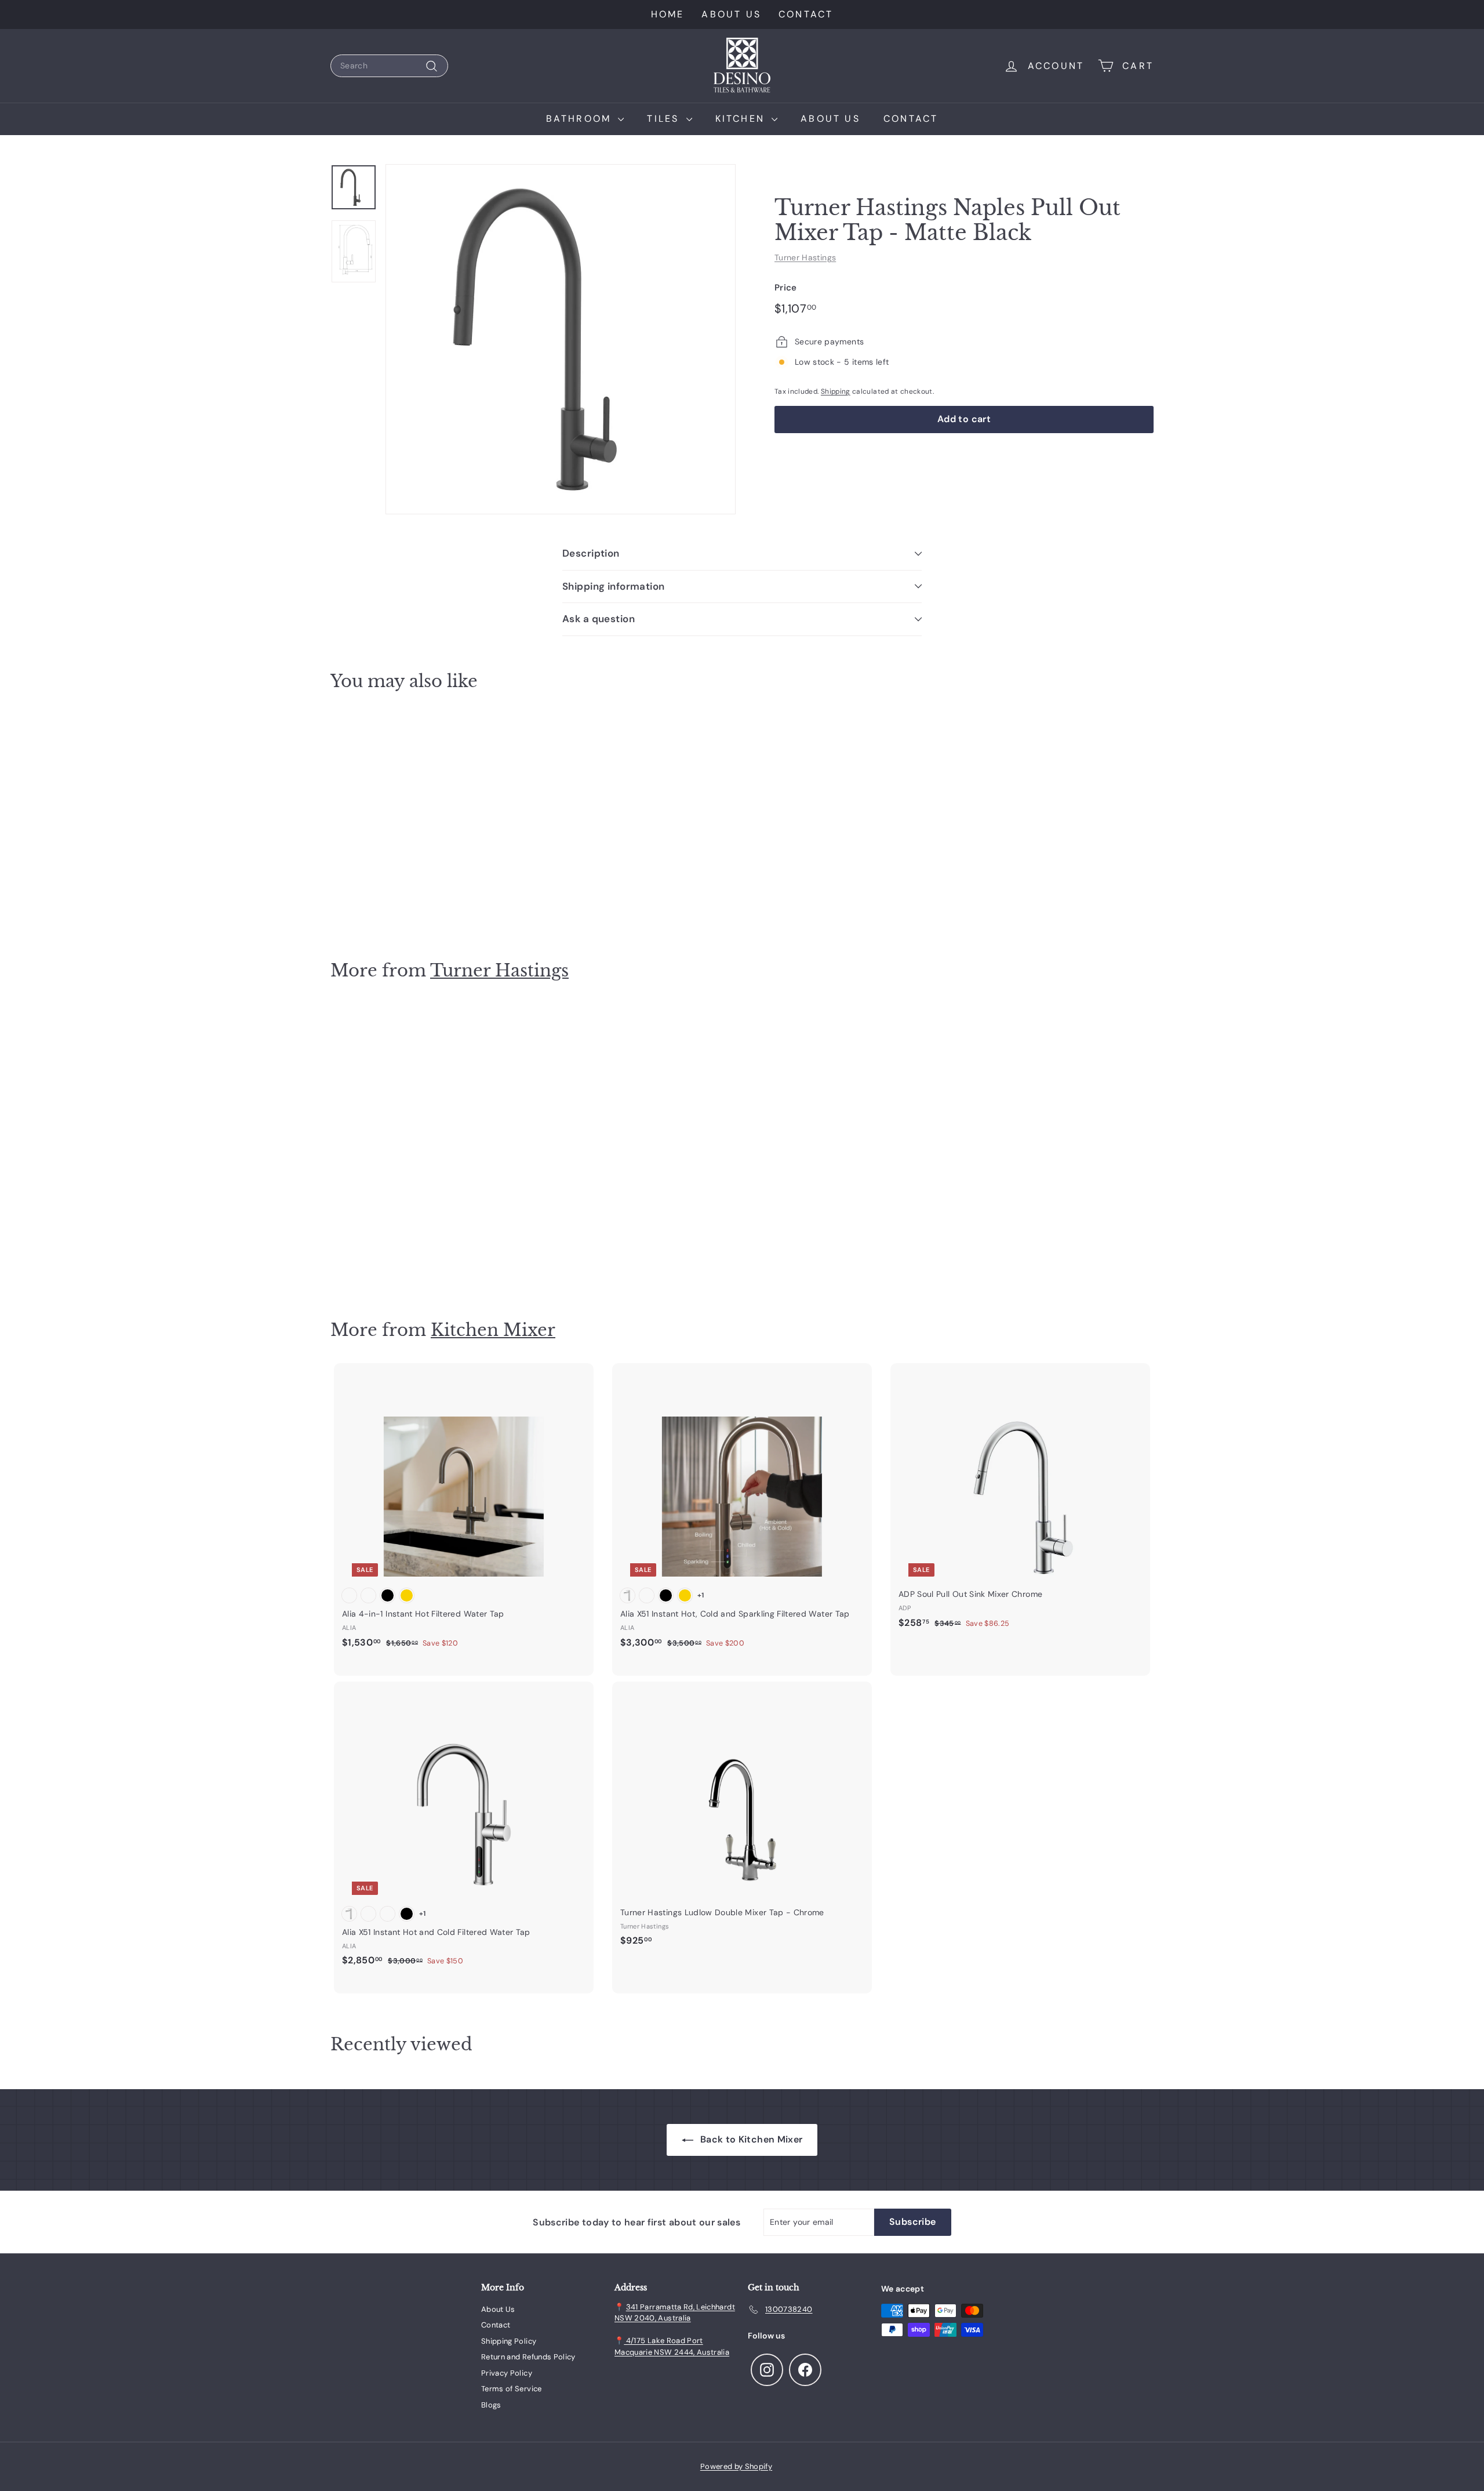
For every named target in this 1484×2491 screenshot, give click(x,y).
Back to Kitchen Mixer (750, 2139)
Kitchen (742, 119)
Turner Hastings (805, 257)
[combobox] (389, 66)
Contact (806, 14)
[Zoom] (561, 339)
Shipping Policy (509, 2341)
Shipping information (614, 586)
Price (786, 288)
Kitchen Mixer (493, 1330)
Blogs (491, 2405)
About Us (731, 14)
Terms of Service (512, 2389)
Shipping (836, 391)
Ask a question (599, 619)
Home (668, 14)
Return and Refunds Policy (528, 2357)
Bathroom (581, 119)
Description (591, 553)
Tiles (665, 119)
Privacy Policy (507, 2373)
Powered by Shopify (736, 2466)
